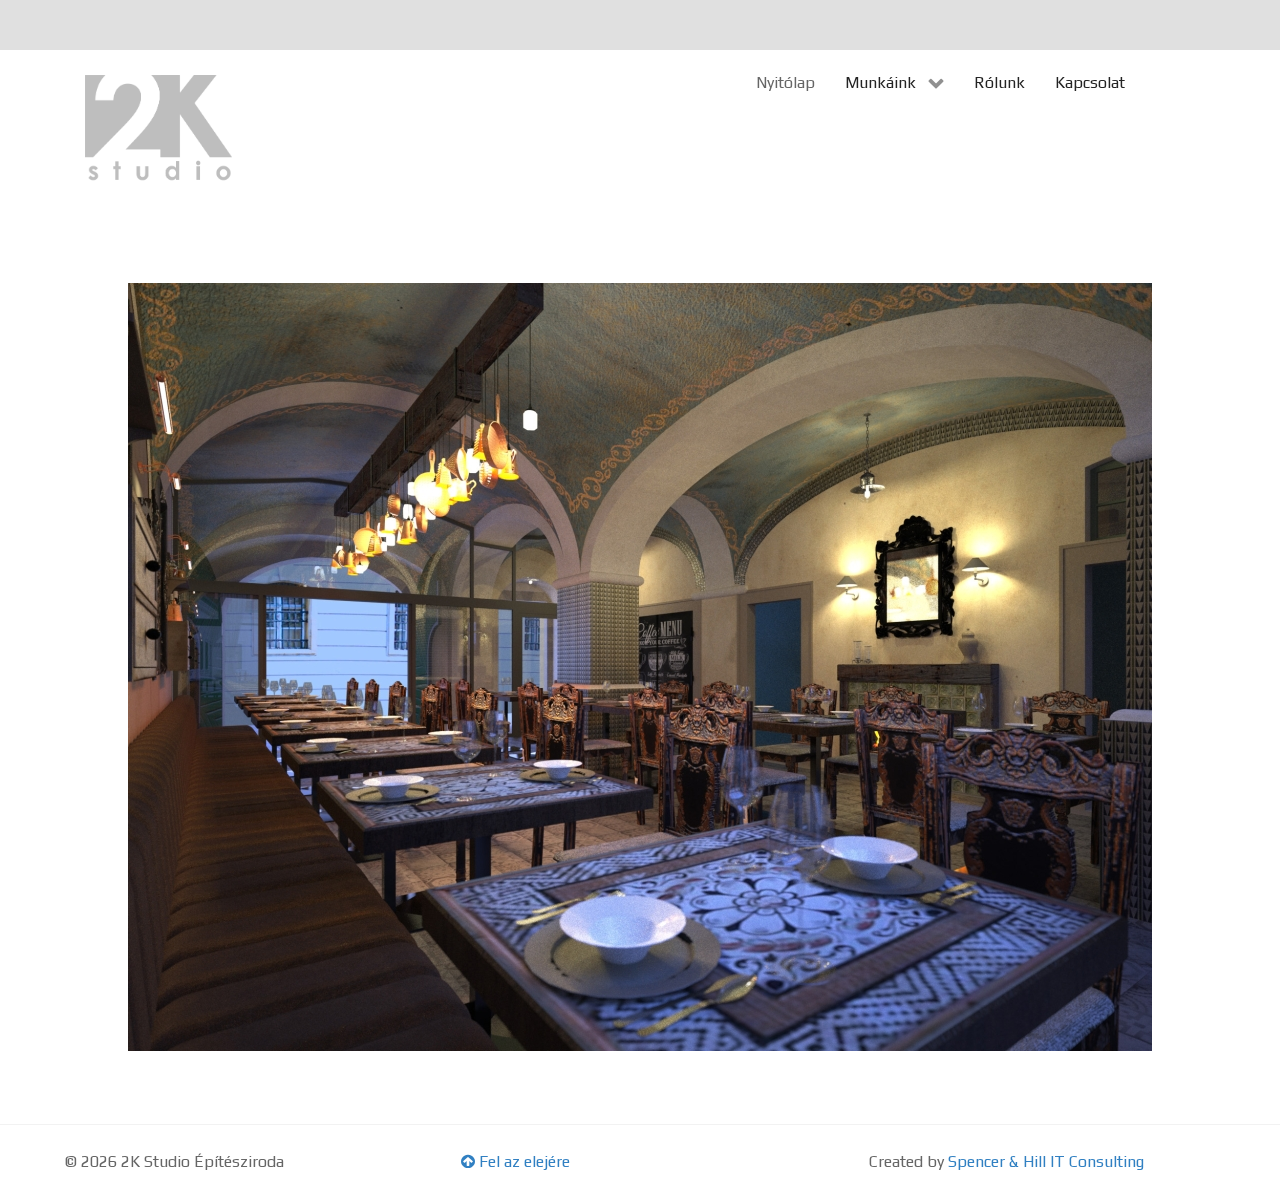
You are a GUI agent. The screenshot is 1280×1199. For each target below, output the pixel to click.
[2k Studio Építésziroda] (160, 130)
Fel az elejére (522, 1161)
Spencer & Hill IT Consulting (1046, 1161)
